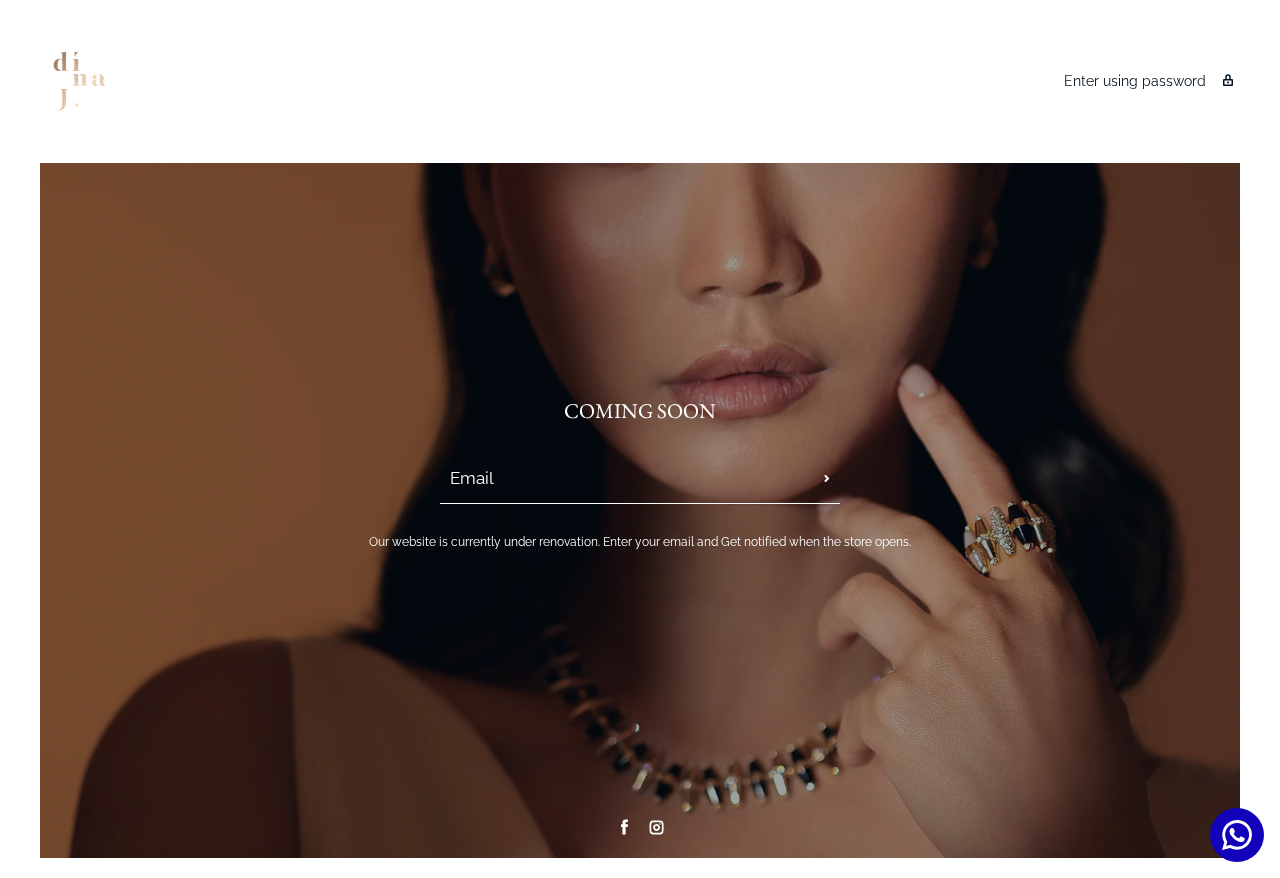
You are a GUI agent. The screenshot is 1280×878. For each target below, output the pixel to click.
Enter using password (1135, 81)
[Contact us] (1237, 835)
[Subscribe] (827, 479)
